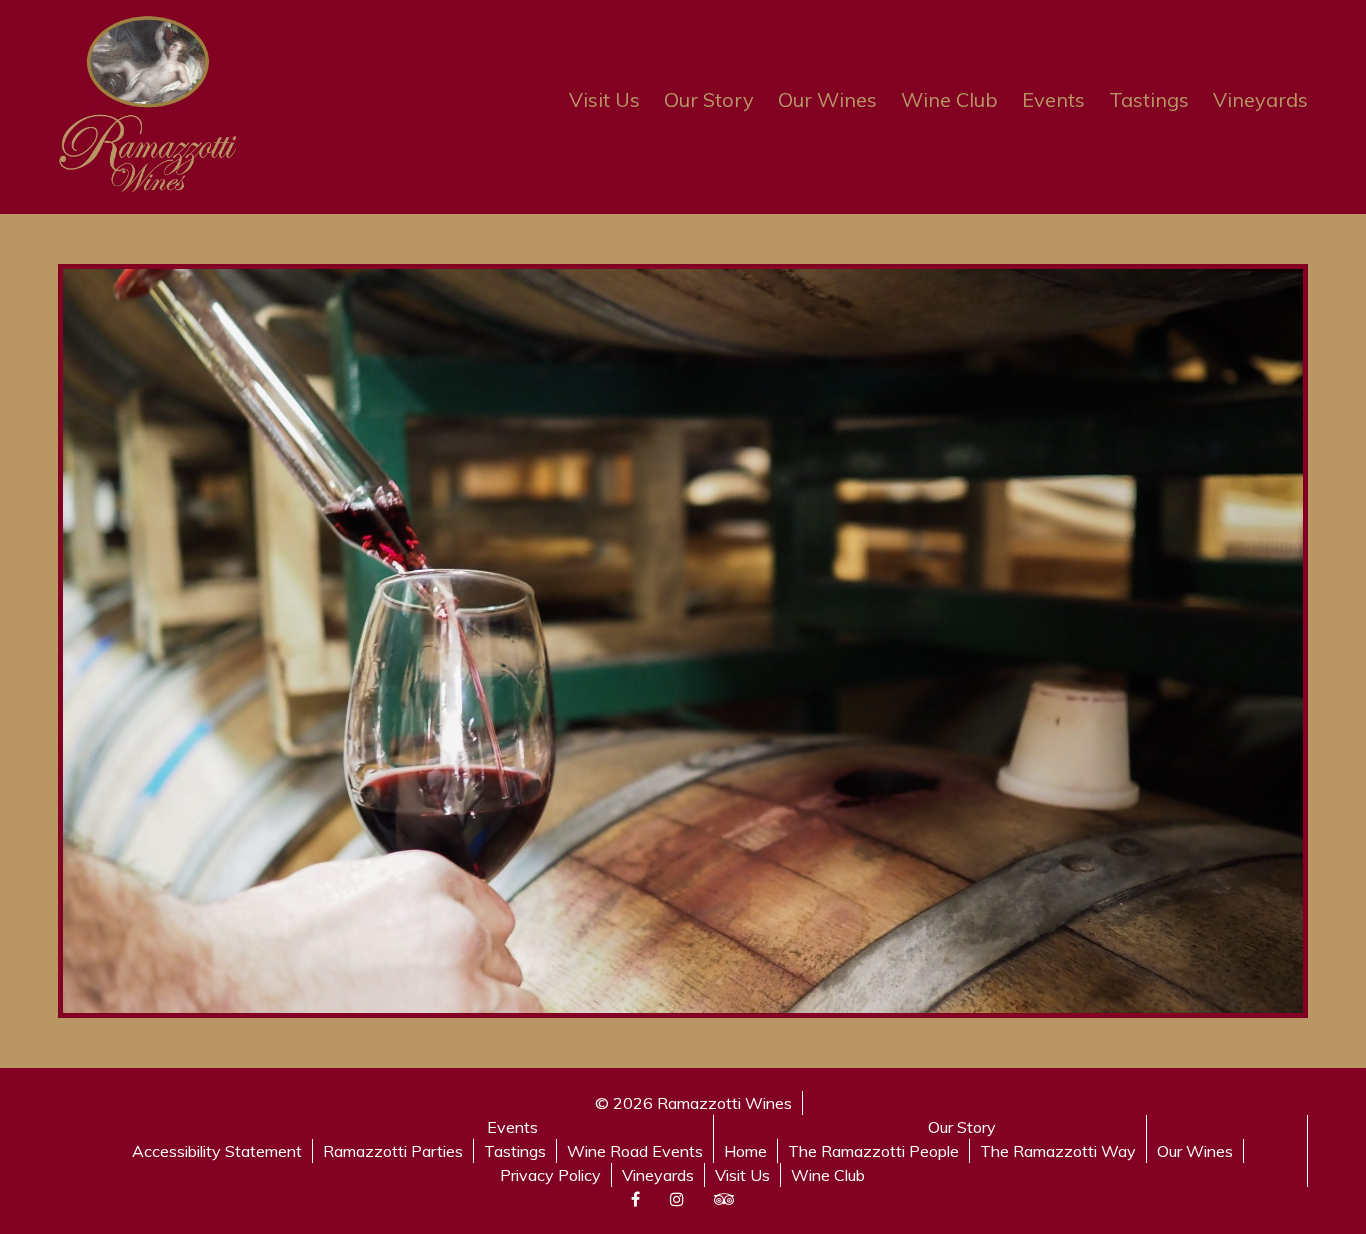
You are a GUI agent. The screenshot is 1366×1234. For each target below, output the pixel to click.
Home (745, 1151)
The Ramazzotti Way (1058, 1151)
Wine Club (949, 99)
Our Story (709, 99)
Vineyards (1260, 99)
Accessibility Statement (217, 1151)
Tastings (1149, 99)
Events (1053, 99)
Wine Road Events (635, 1151)
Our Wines (827, 99)
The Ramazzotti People (873, 1151)
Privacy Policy (550, 1175)
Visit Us (604, 99)
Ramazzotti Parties (393, 1151)
